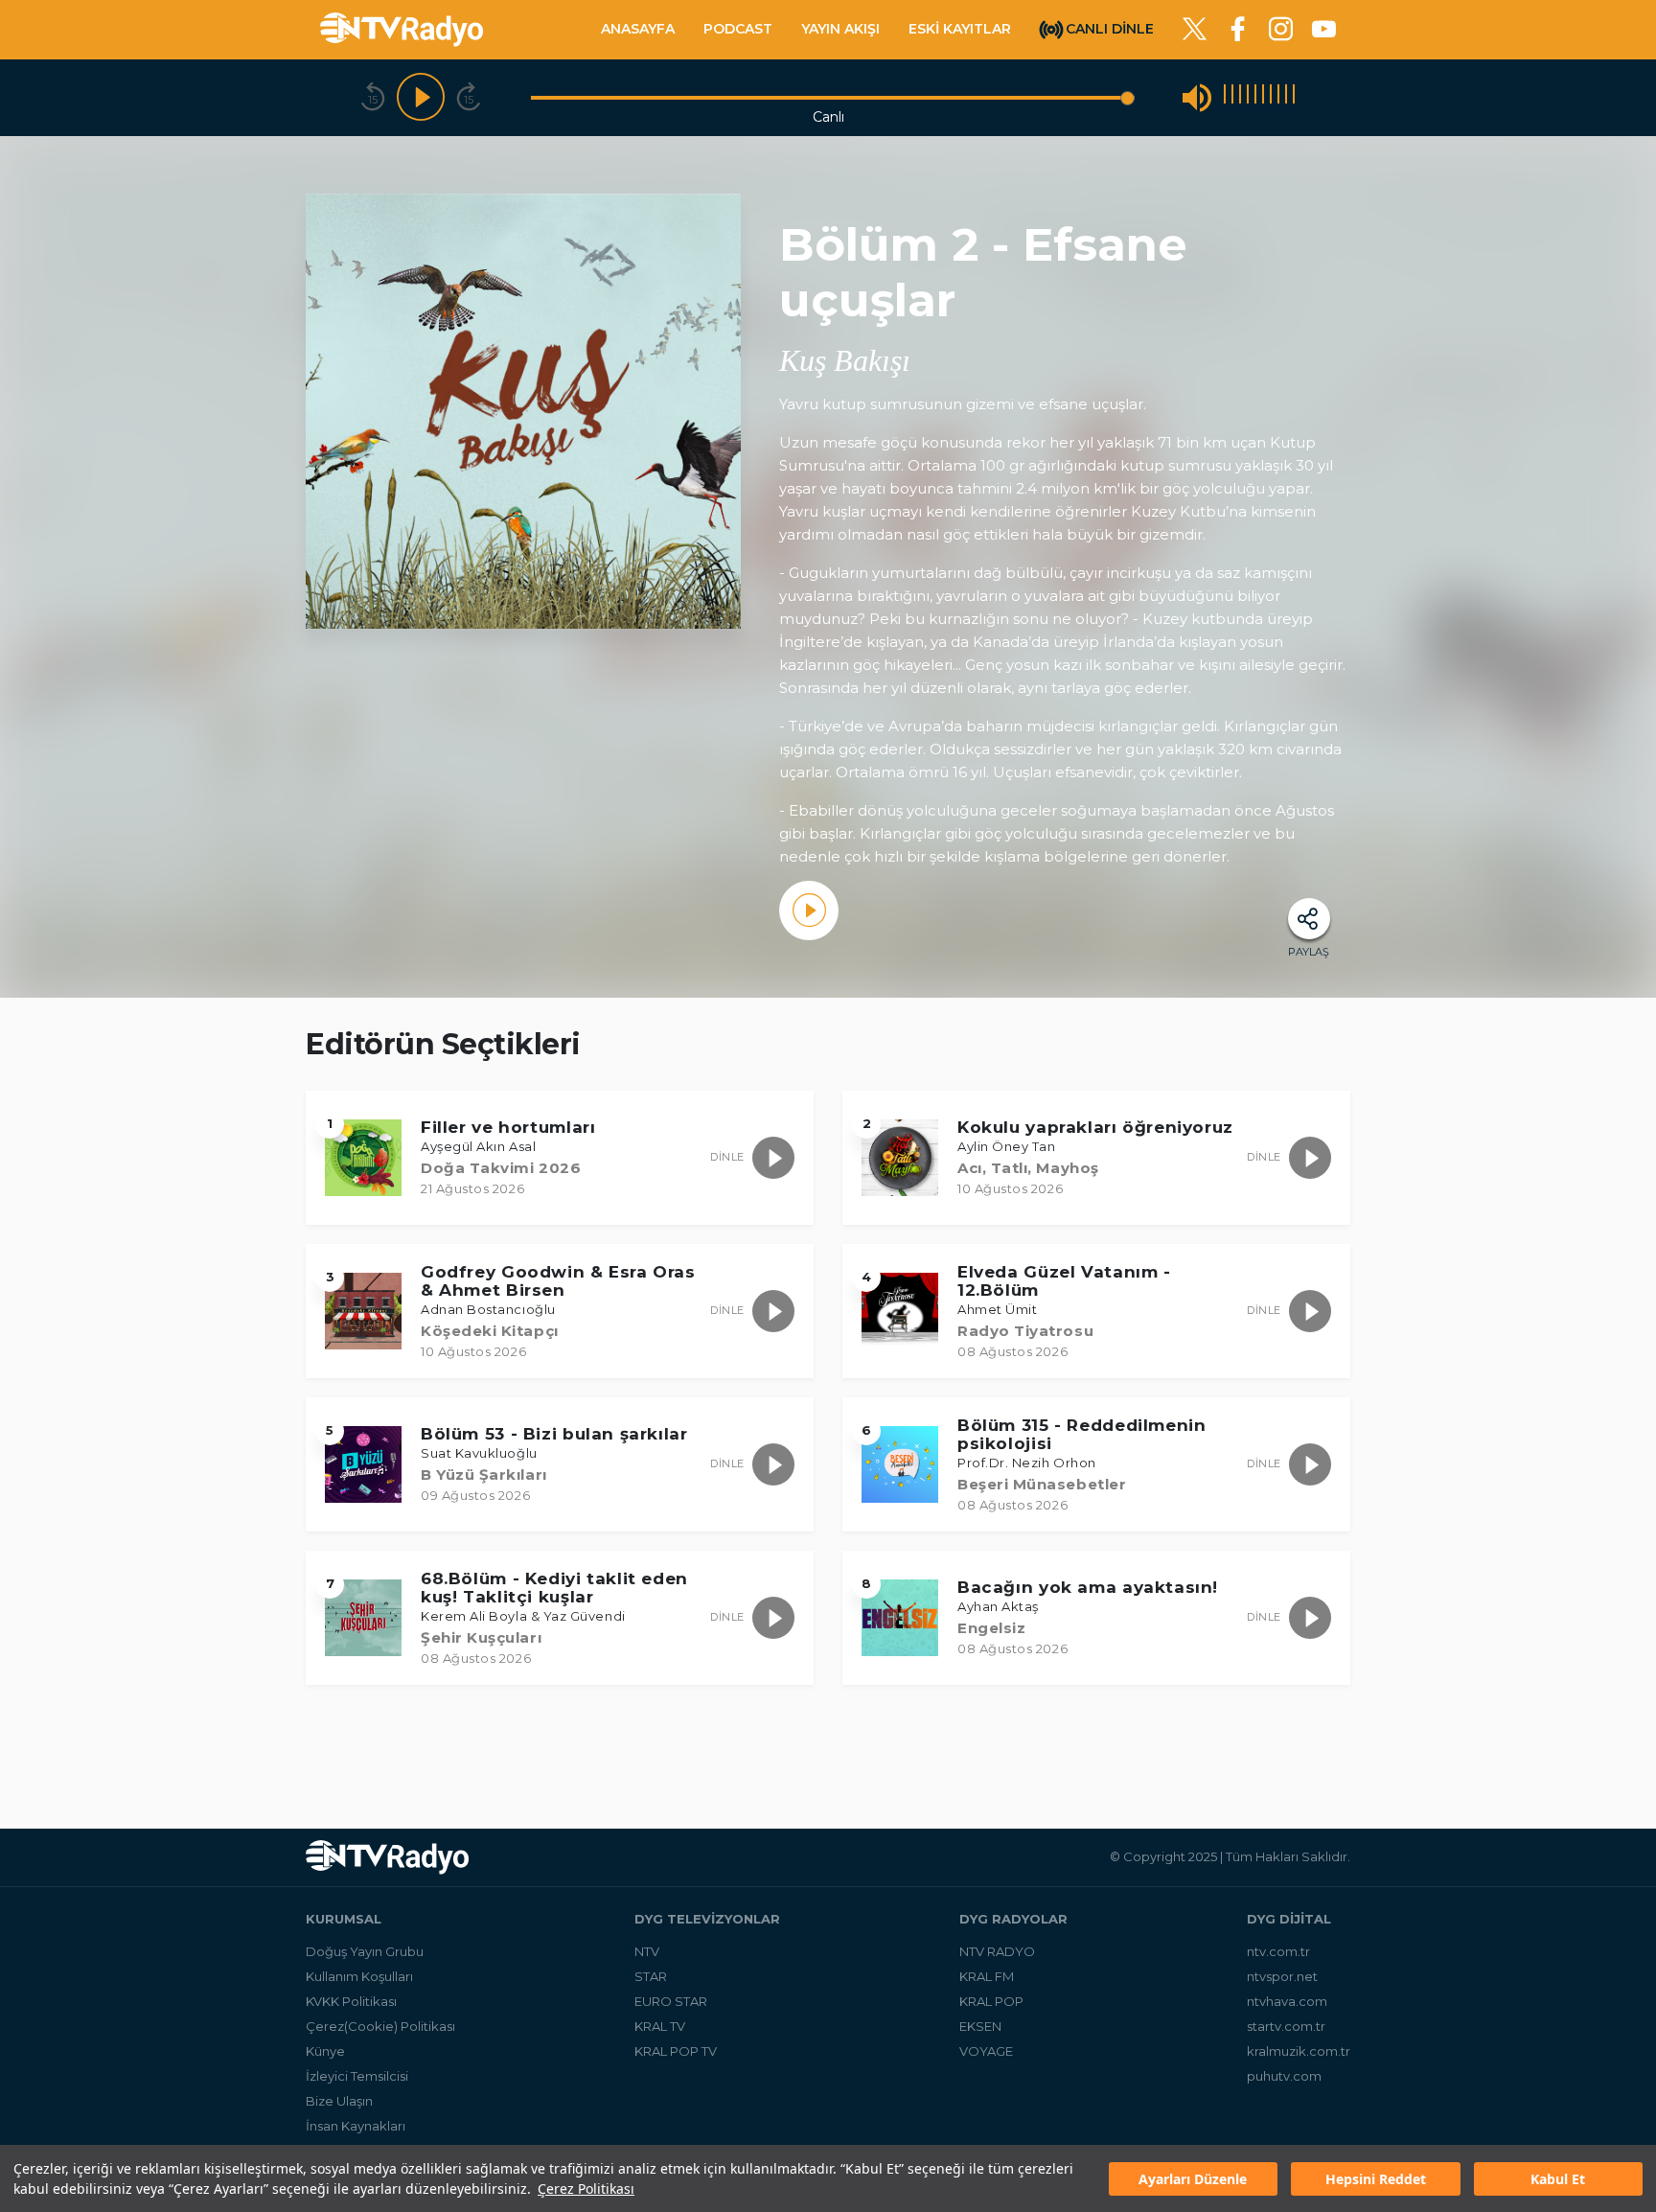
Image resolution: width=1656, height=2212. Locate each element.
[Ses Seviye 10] (1294, 97)
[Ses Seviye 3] (1240, 97)
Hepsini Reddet (1376, 2179)
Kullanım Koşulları (359, 1976)
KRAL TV (660, 2026)
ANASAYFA (638, 29)
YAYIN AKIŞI (840, 29)
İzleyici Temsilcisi (357, 2076)
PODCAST (738, 29)
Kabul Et (1558, 2179)
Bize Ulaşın (339, 2101)
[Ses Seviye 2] (1232, 97)
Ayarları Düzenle (1193, 2179)
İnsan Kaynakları (356, 2126)
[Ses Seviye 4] (1248, 97)
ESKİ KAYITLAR (960, 29)
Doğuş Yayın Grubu (365, 1951)
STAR (651, 1976)
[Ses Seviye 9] (1286, 97)
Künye (325, 2051)
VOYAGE (986, 2051)
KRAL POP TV (676, 2051)
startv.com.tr (1286, 2026)
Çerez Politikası (586, 2189)
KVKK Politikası (351, 2001)
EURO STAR (671, 2001)
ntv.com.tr (1278, 1951)
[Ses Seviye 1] (1225, 97)
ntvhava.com (1287, 2001)
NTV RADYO (997, 1951)
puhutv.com (1284, 2076)
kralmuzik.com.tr (1299, 2051)
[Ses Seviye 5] (1255, 97)
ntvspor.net (1282, 1976)
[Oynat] (421, 98)
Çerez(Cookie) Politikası (380, 2026)
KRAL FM (987, 1976)
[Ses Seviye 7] (1271, 97)
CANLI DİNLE (1110, 28)
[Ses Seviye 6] (1263, 97)
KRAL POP (991, 2001)
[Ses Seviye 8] (1278, 97)
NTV (647, 1951)
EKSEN (980, 2026)
